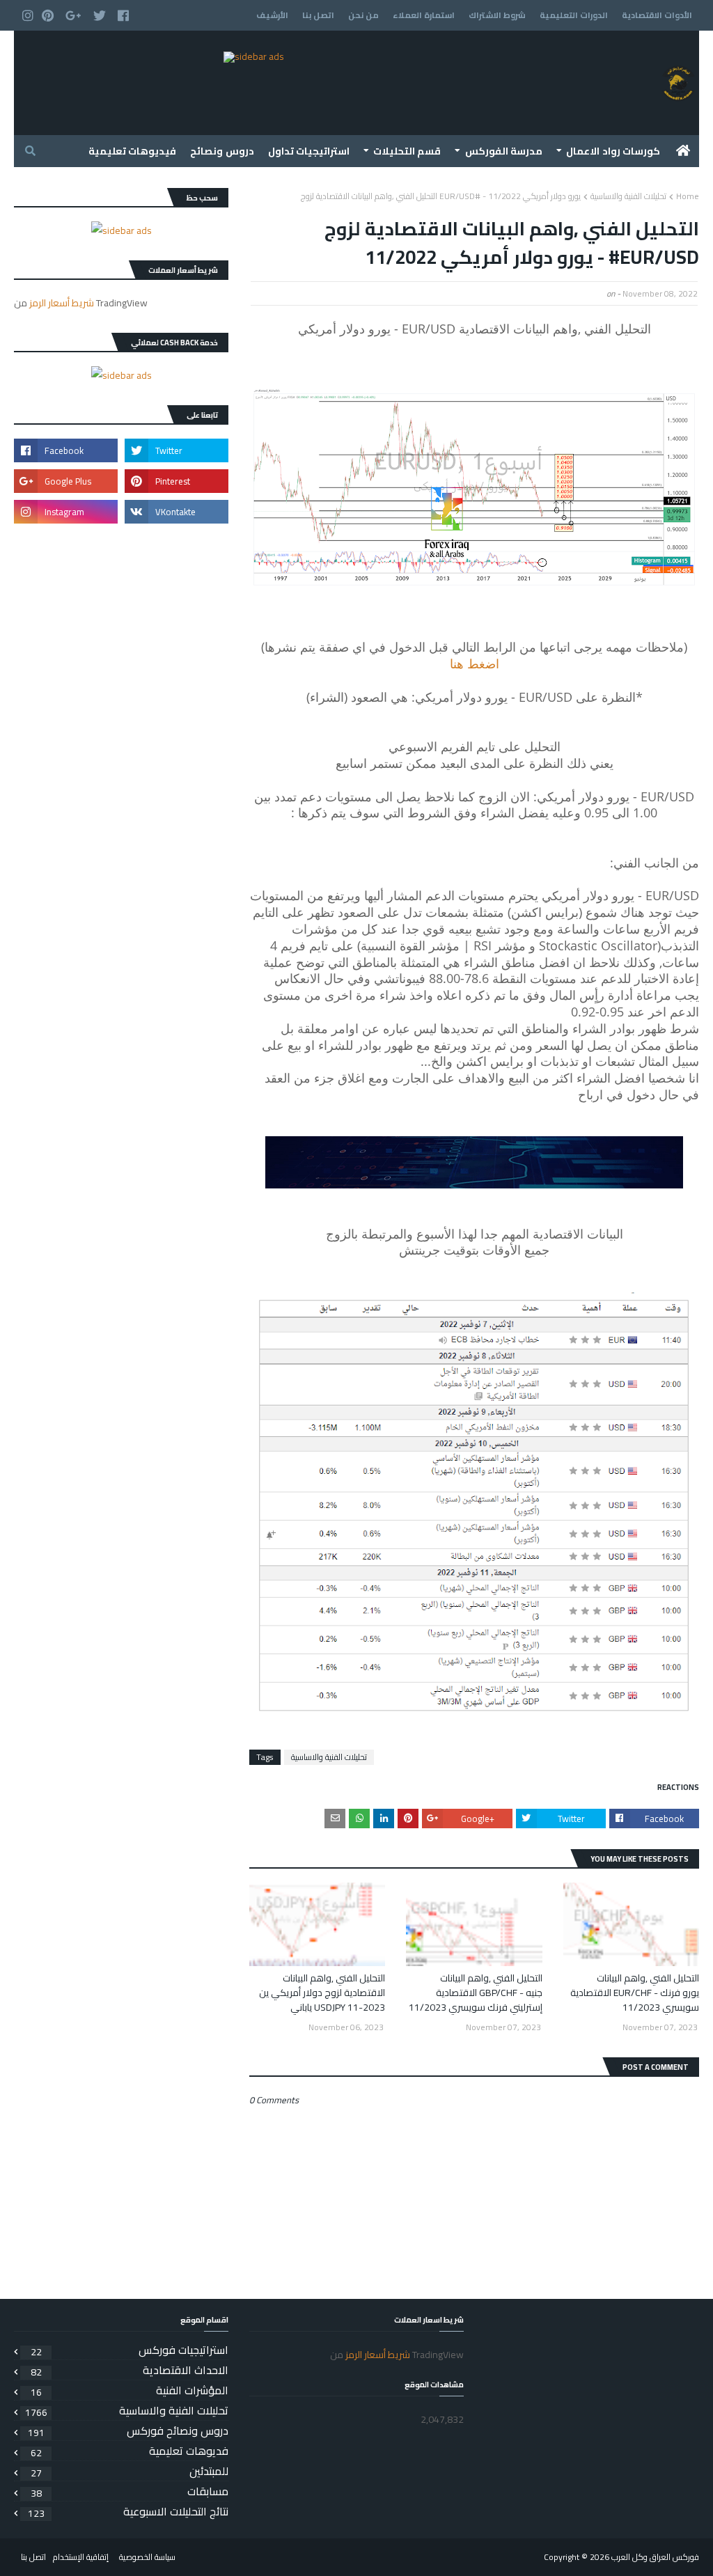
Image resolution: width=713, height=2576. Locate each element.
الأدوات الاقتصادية (657, 15)
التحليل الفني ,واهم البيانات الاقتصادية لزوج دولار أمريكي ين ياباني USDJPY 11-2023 (322, 1993)
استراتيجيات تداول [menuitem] (309, 151)
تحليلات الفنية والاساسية (628, 196)
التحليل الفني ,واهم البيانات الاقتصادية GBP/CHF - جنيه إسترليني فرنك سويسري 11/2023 (475, 1993)
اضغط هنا (475, 663)
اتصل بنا (318, 15)
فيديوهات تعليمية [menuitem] (132, 151)
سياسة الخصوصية (147, 2557)
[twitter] (100, 16)
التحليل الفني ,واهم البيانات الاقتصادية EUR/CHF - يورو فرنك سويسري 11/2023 (635, 1993)
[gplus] (73, 16)
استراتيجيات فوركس (130, 2350)
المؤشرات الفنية (130, 2390)
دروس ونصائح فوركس (128, 2430)
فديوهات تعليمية (130, 2451)
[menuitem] (683, 151)
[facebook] (123, 16)
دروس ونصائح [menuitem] (222, 151)
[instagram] (26, 16)
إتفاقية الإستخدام (81, 2557)
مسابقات (130, 2491)
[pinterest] (48, 16)
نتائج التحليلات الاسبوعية (128, 2511)
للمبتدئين (130, 2471)
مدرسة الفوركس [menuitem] (504, 151)
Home (688, 196)
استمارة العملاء (424, 15)
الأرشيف (272, 15)
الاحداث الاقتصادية (130, 2370)
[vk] (177, 512)
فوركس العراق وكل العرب (655, 2557)
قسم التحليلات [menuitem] (407, 151)
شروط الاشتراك (497, 15)
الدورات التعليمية (574, 15)
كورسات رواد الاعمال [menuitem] (613, 151)
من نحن (363, 15)
